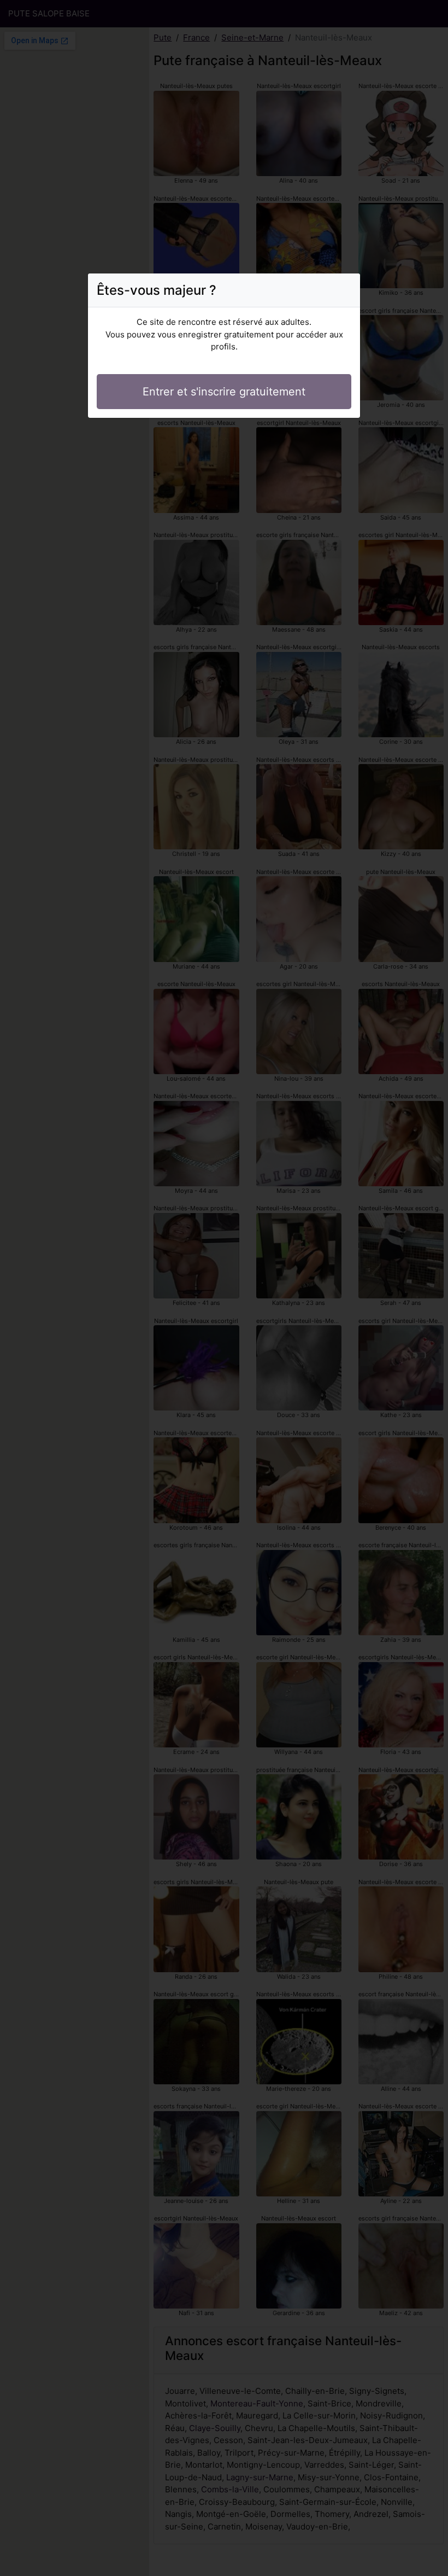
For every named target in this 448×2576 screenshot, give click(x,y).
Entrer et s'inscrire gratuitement (224, 392)
